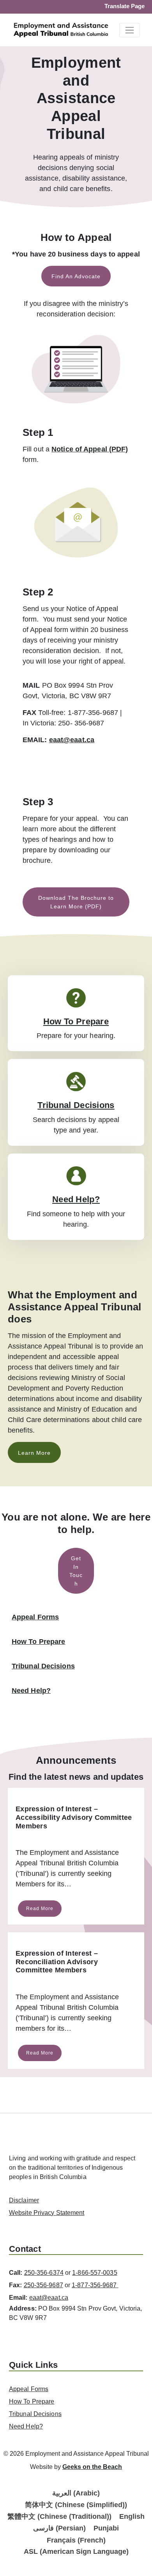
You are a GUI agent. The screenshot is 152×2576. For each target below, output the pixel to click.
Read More (40, 1909)
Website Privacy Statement (47, 2213)
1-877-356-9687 (95, 2285)
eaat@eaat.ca (72, 740)
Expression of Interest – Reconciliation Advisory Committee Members (57, 1962)
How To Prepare (76, 1021)
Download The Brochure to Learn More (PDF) (76, 902)
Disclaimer (24, 2200)
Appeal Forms (35, 1617)
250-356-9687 (43, 2285)
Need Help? (76, 1199)
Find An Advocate (76, 276)
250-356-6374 (44, 2273)
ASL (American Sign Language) (76, 2551)
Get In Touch (76, 1571)
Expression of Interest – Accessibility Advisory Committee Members (74, 1817)
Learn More (34, 1453)
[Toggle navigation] (130, 30)
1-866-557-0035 (95, 2273)
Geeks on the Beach (92, 2467)
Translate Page (125, 6)
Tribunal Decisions (76, 1105)
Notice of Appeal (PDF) (90, 449)
